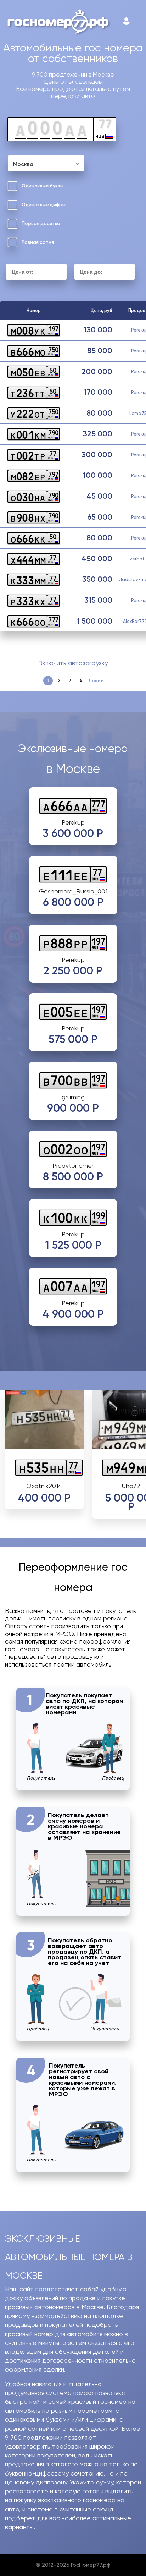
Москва (23, 164)
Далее (96, 681)
